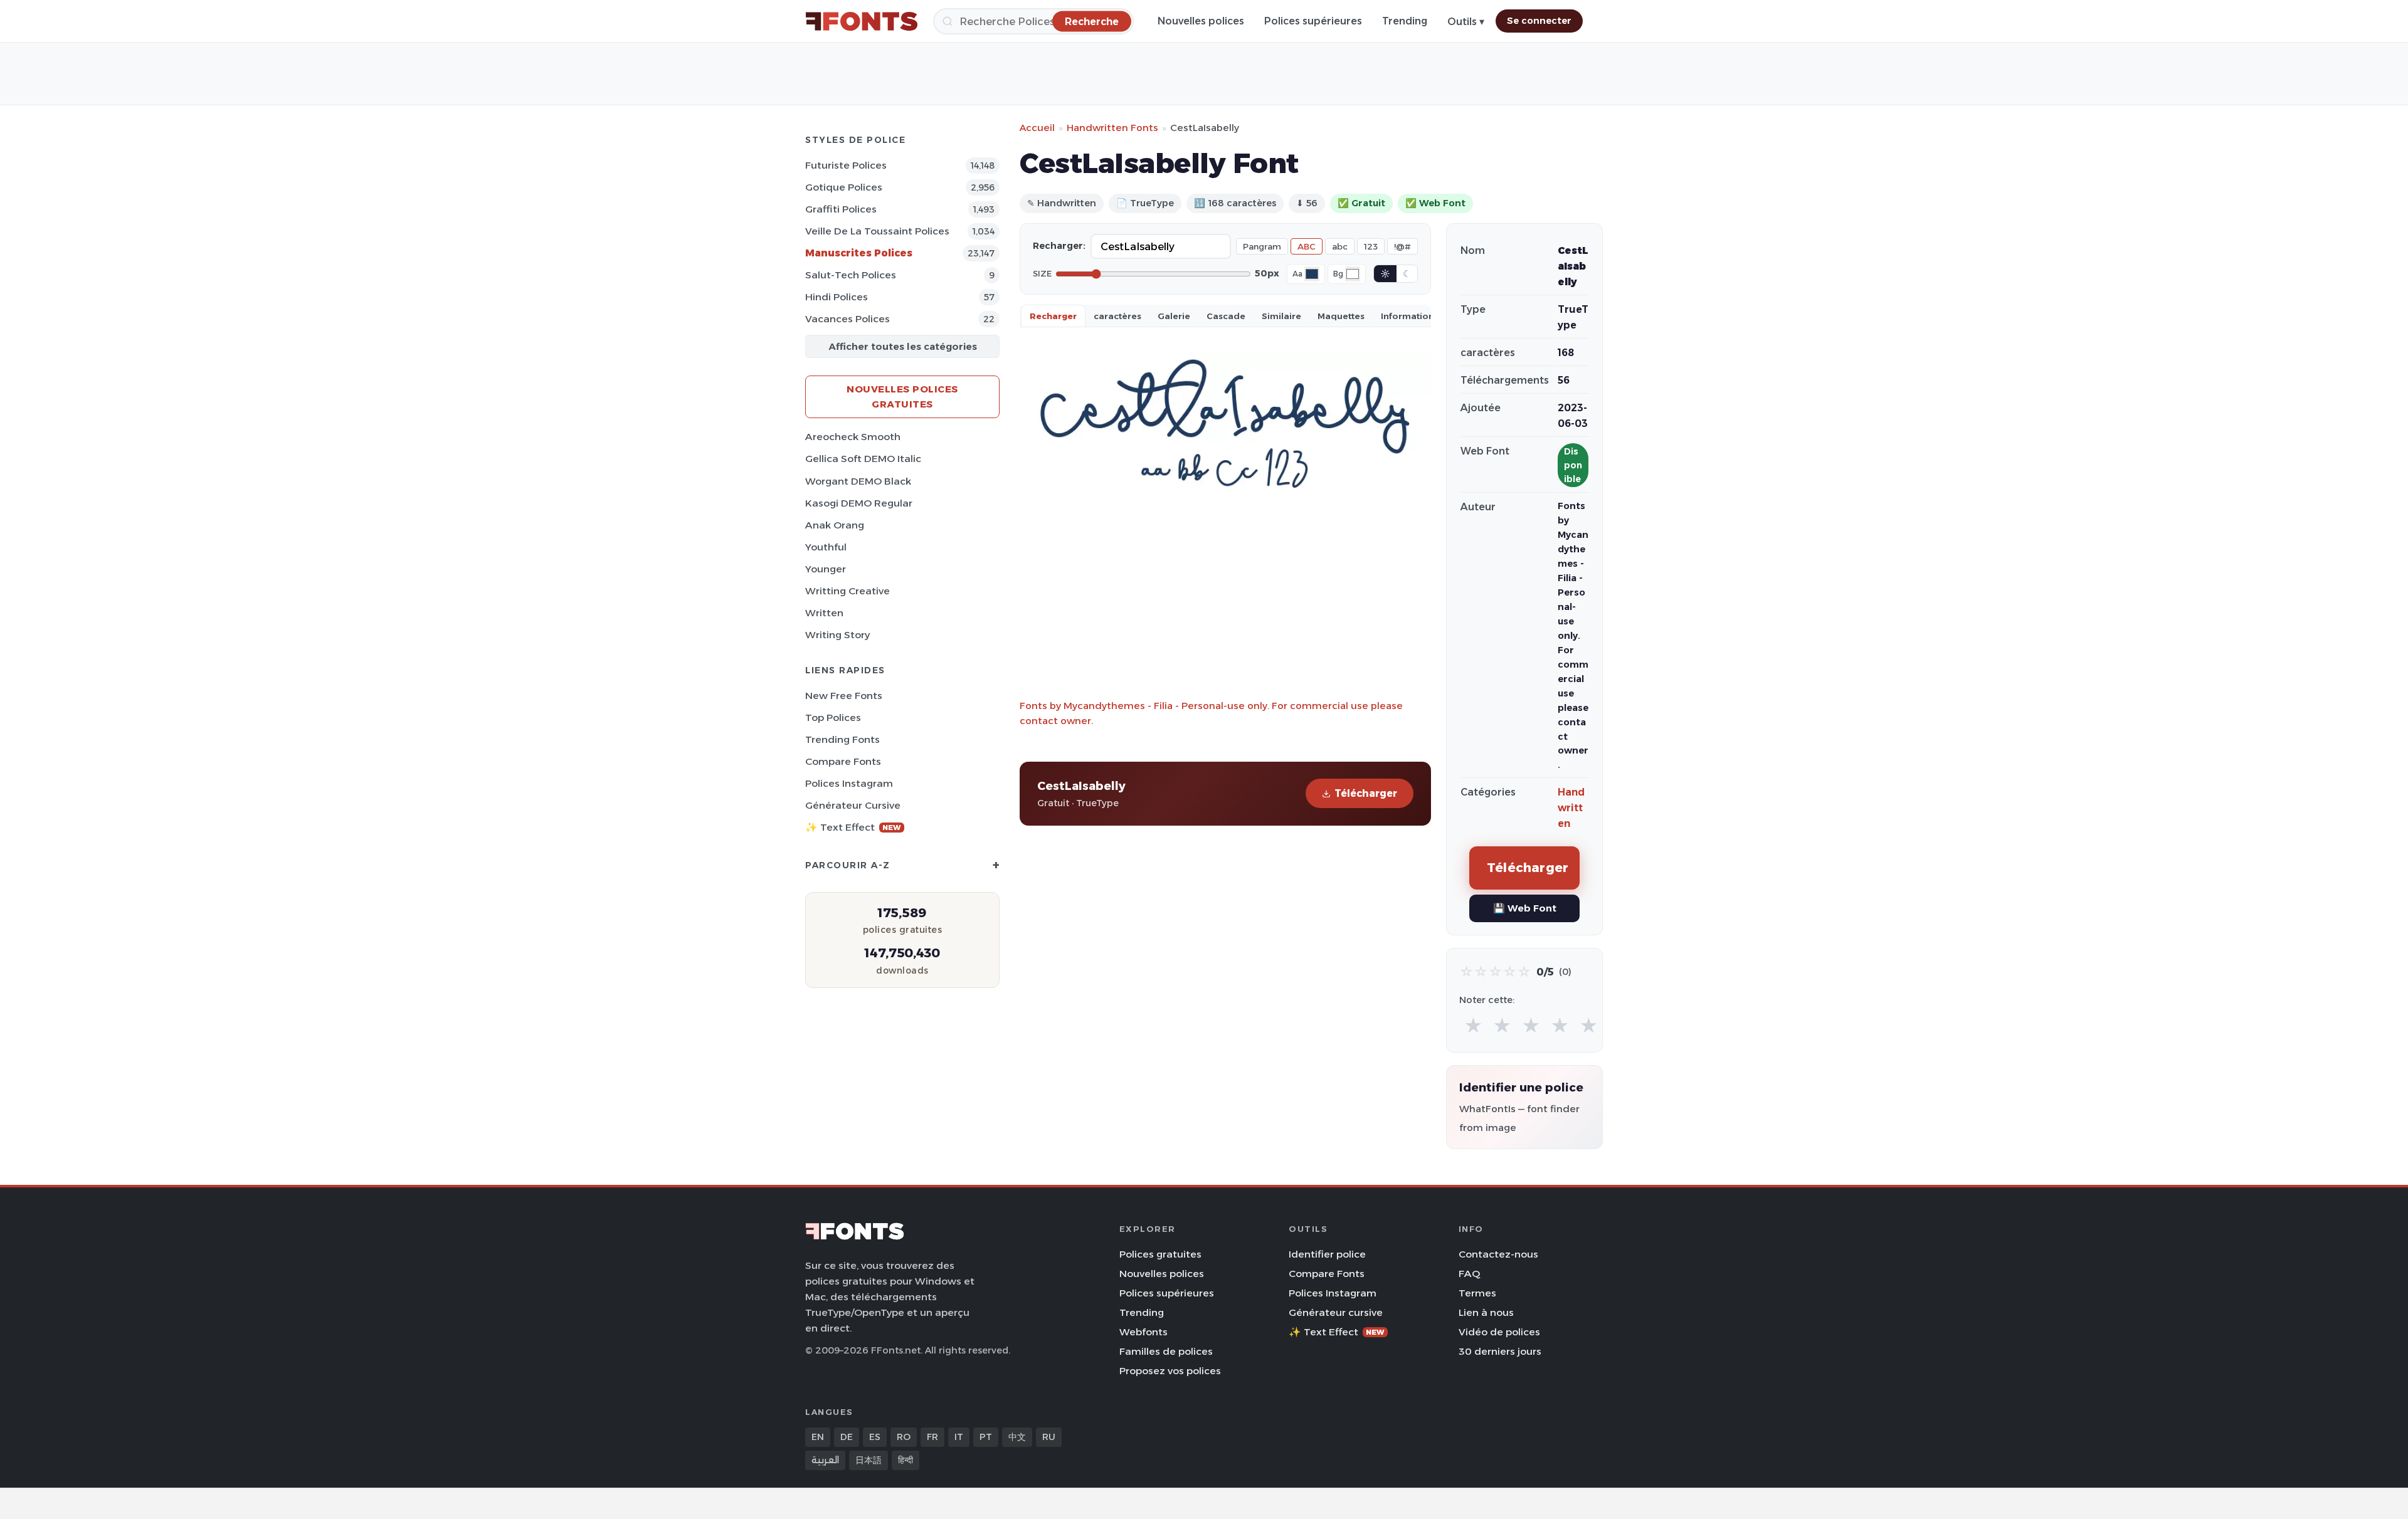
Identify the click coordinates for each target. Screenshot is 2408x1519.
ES (875, 1437)
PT (986, 1437)
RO (904, 1437)
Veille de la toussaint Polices (877, 231)
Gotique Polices (844, 187)
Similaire (1281, 316)
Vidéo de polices (1499, 1332)
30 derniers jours (1500, 1351)
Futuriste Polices (846, 165)
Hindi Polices (837, 297)
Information (1407, 316)
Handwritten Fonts (1112, 128)
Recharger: (1059, 246)
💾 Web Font (1525, 908)
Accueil (1037, 128)
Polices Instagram (849, 783)
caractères (1117, 316)
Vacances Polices (848, 319)
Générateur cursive (853, 805)
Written (824, 613)
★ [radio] (1473, 1026)
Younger (826, 569)
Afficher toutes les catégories (903, 346)
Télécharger (1366, 793)
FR (932, 1437)
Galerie (1174, 316)
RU (1049, 1437)
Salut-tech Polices (851, 275)
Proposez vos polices (1170, 1371)
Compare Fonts (843, 761)
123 (1371, 246)
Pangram (1262, 246)
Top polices (833, 717)
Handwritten (1571, 808)
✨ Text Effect (853, 827)
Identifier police (1327, 1254)
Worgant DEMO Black (858, 481)
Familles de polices (1166, 1351)
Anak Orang (835, 525)
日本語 (869, 1460)
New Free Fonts (844, 696)
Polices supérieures (1313, 21)
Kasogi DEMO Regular (859, 503)
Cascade (1226, 316)
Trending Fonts (842, 739)
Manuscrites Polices (859, 253)
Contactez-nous (1498, 1254)
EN (818, 1437)
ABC (1307, 246)
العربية (825, 1460)
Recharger (1053, 316)
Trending (1405, 21)
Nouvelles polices (1201, 21)
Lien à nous (1486, 1312)
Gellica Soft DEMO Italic (863, 459)
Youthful (826, 547)
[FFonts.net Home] (862, 21)
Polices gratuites (1160, 1254)
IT (959, 1437)
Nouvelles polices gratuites (902, 397)
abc (1340, 246)
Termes (1477, 1293)
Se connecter (1539, 21)
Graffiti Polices (841, 209)
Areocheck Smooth (853, 437)
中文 (1017, 1437)
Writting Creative (848, 591)
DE (847, 1437)
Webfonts (1143, 1332)
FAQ (1469, 1274)
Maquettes (1341, 316)
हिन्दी (906, 1460)
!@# (1402, 246)
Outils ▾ (1466, 22)
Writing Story (837, 635)
